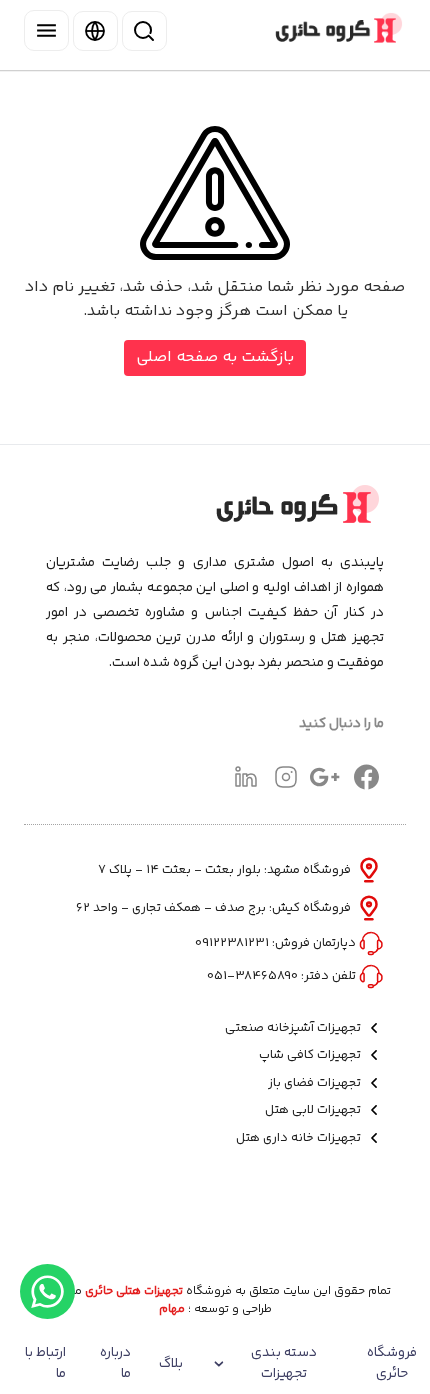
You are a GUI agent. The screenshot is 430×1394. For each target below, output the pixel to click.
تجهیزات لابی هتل (314, 1110)
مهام (172, 1310)
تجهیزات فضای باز (316, 1083)
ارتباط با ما (45, 1363)
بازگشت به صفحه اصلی (215, 357)
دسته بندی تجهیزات (284, 1363)
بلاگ (171, 1364)
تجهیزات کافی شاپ (311, 1055)
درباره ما (115, 1363)
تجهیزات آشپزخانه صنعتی (294, 1028)
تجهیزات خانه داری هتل (300, 1138)
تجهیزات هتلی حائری (134, 1292)
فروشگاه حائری (392, 1363)
